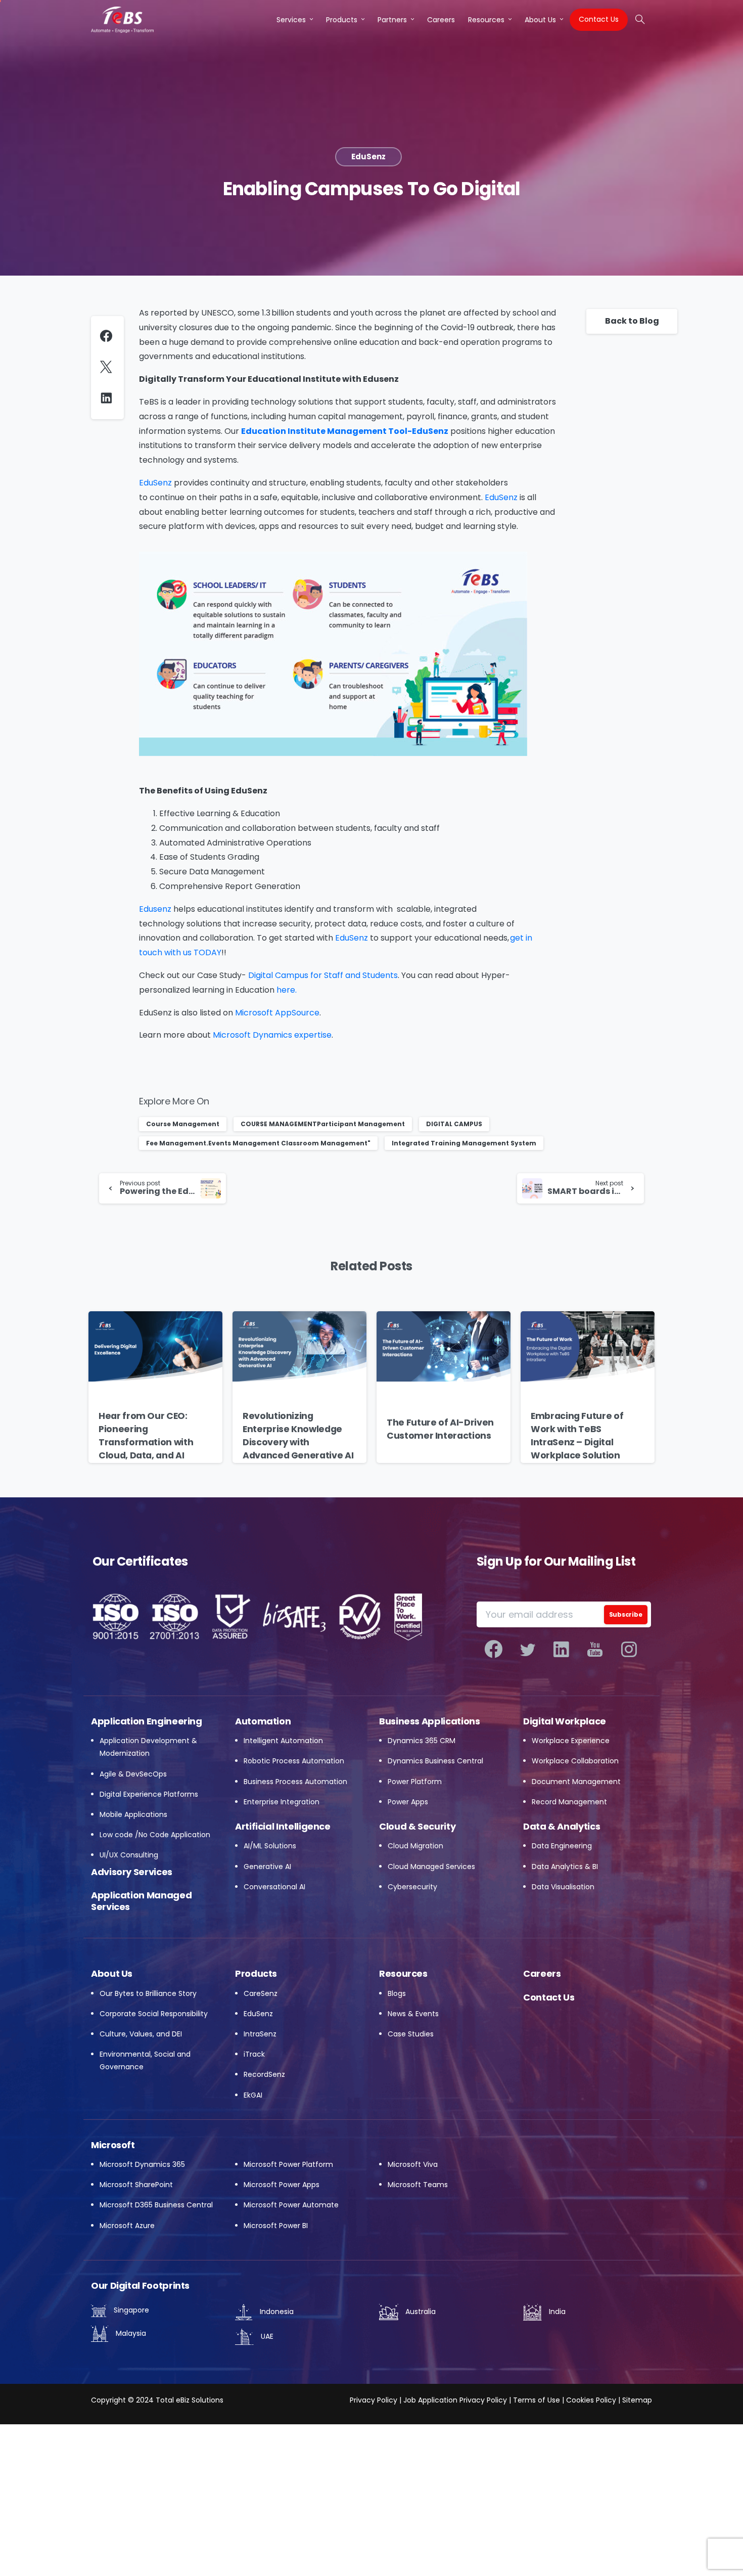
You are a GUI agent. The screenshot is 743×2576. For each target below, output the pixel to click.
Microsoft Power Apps (282, 2185)
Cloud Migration (415, 1846)
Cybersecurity (412, 1887)
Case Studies (411, 2034)
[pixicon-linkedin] (561, 1650)
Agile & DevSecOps (133, 1774)
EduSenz (258, 2014)
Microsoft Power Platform (288, 2164)
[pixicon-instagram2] (629, 1650)
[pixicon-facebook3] (494, 1650)
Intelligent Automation (283, 1741)
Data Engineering (562, 1846)
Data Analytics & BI (565, 1867)
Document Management (576, 1782)
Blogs (397, 1993)
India (556, 2312)
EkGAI (253, 2095)
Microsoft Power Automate (291, 2205)
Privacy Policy (374, 2400)
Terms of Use (537, 2400)
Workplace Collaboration (575, 1761)
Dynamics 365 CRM (422, 1741)
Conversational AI (274, 1887)
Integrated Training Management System (464, 1143)
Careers (542, 1973)
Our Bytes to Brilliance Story (148, 1993)
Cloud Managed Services (431, 1867)
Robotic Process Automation (294, 1761)
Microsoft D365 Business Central (156, 2205)
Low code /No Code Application (155, 1835)
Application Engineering (147, 1721)
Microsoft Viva (413, 2164)
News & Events (413, 2014)
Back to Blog (632, 321)
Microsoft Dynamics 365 (142, 2164)
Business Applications (429, 1721)
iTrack (254, 2054)
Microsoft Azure (127, 2226)
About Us (112, 1973)
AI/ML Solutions (270, 1846)
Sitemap (637, 2400)
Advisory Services (132, 1872)
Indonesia (276, 2312)
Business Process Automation (295, 1782)
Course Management (183, 1124)
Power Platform (415, 1782)
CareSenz (261, 1993)
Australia (420, 2312)
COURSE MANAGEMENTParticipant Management (323, 1124)
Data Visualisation (563, 1887)
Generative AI (267, 1867)
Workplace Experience (571, 1741)
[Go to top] (715, 2551)
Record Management (569, 1802)
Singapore (130, 2310)
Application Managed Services (141, 1901)
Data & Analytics (562, 1826)
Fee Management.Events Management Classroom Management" (258, 1143)
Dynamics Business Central (435, 1761)
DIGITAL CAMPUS (454, 1124)
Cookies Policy (591, 2400)
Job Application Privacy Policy (454, 2400)
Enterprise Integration (282, 1802)
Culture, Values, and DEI (141, 2034)
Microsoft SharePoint (136, 2185)
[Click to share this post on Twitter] (108, 367)
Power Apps (408, 1802)
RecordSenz (264, 2074)
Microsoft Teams (418, 2185)
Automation (263, 1721)
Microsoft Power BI (276, 2226)
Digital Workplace (565, 1721)
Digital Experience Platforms (149, 1794)
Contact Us (549, 1997)
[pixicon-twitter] (527, 1650)
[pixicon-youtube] (595, 1650)
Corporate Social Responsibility (154, 2014)
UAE (266, 2336)
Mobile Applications (133, 1814)
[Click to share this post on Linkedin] (109, 398)
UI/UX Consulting (129, 1855)
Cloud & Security (417, 1826)
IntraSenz (260, 2034)
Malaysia (130, 2333)
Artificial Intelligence (283, 1826)
